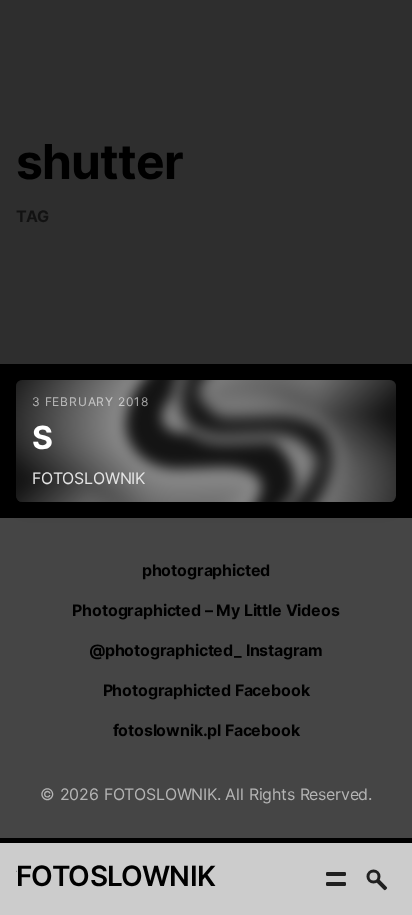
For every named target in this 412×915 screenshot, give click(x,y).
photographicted (206, 570)
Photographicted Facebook (206, 690)
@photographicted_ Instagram (206, 650)
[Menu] (336, 879)
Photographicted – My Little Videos (205, 610)
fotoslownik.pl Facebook (206, 730)
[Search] (376, 879)
